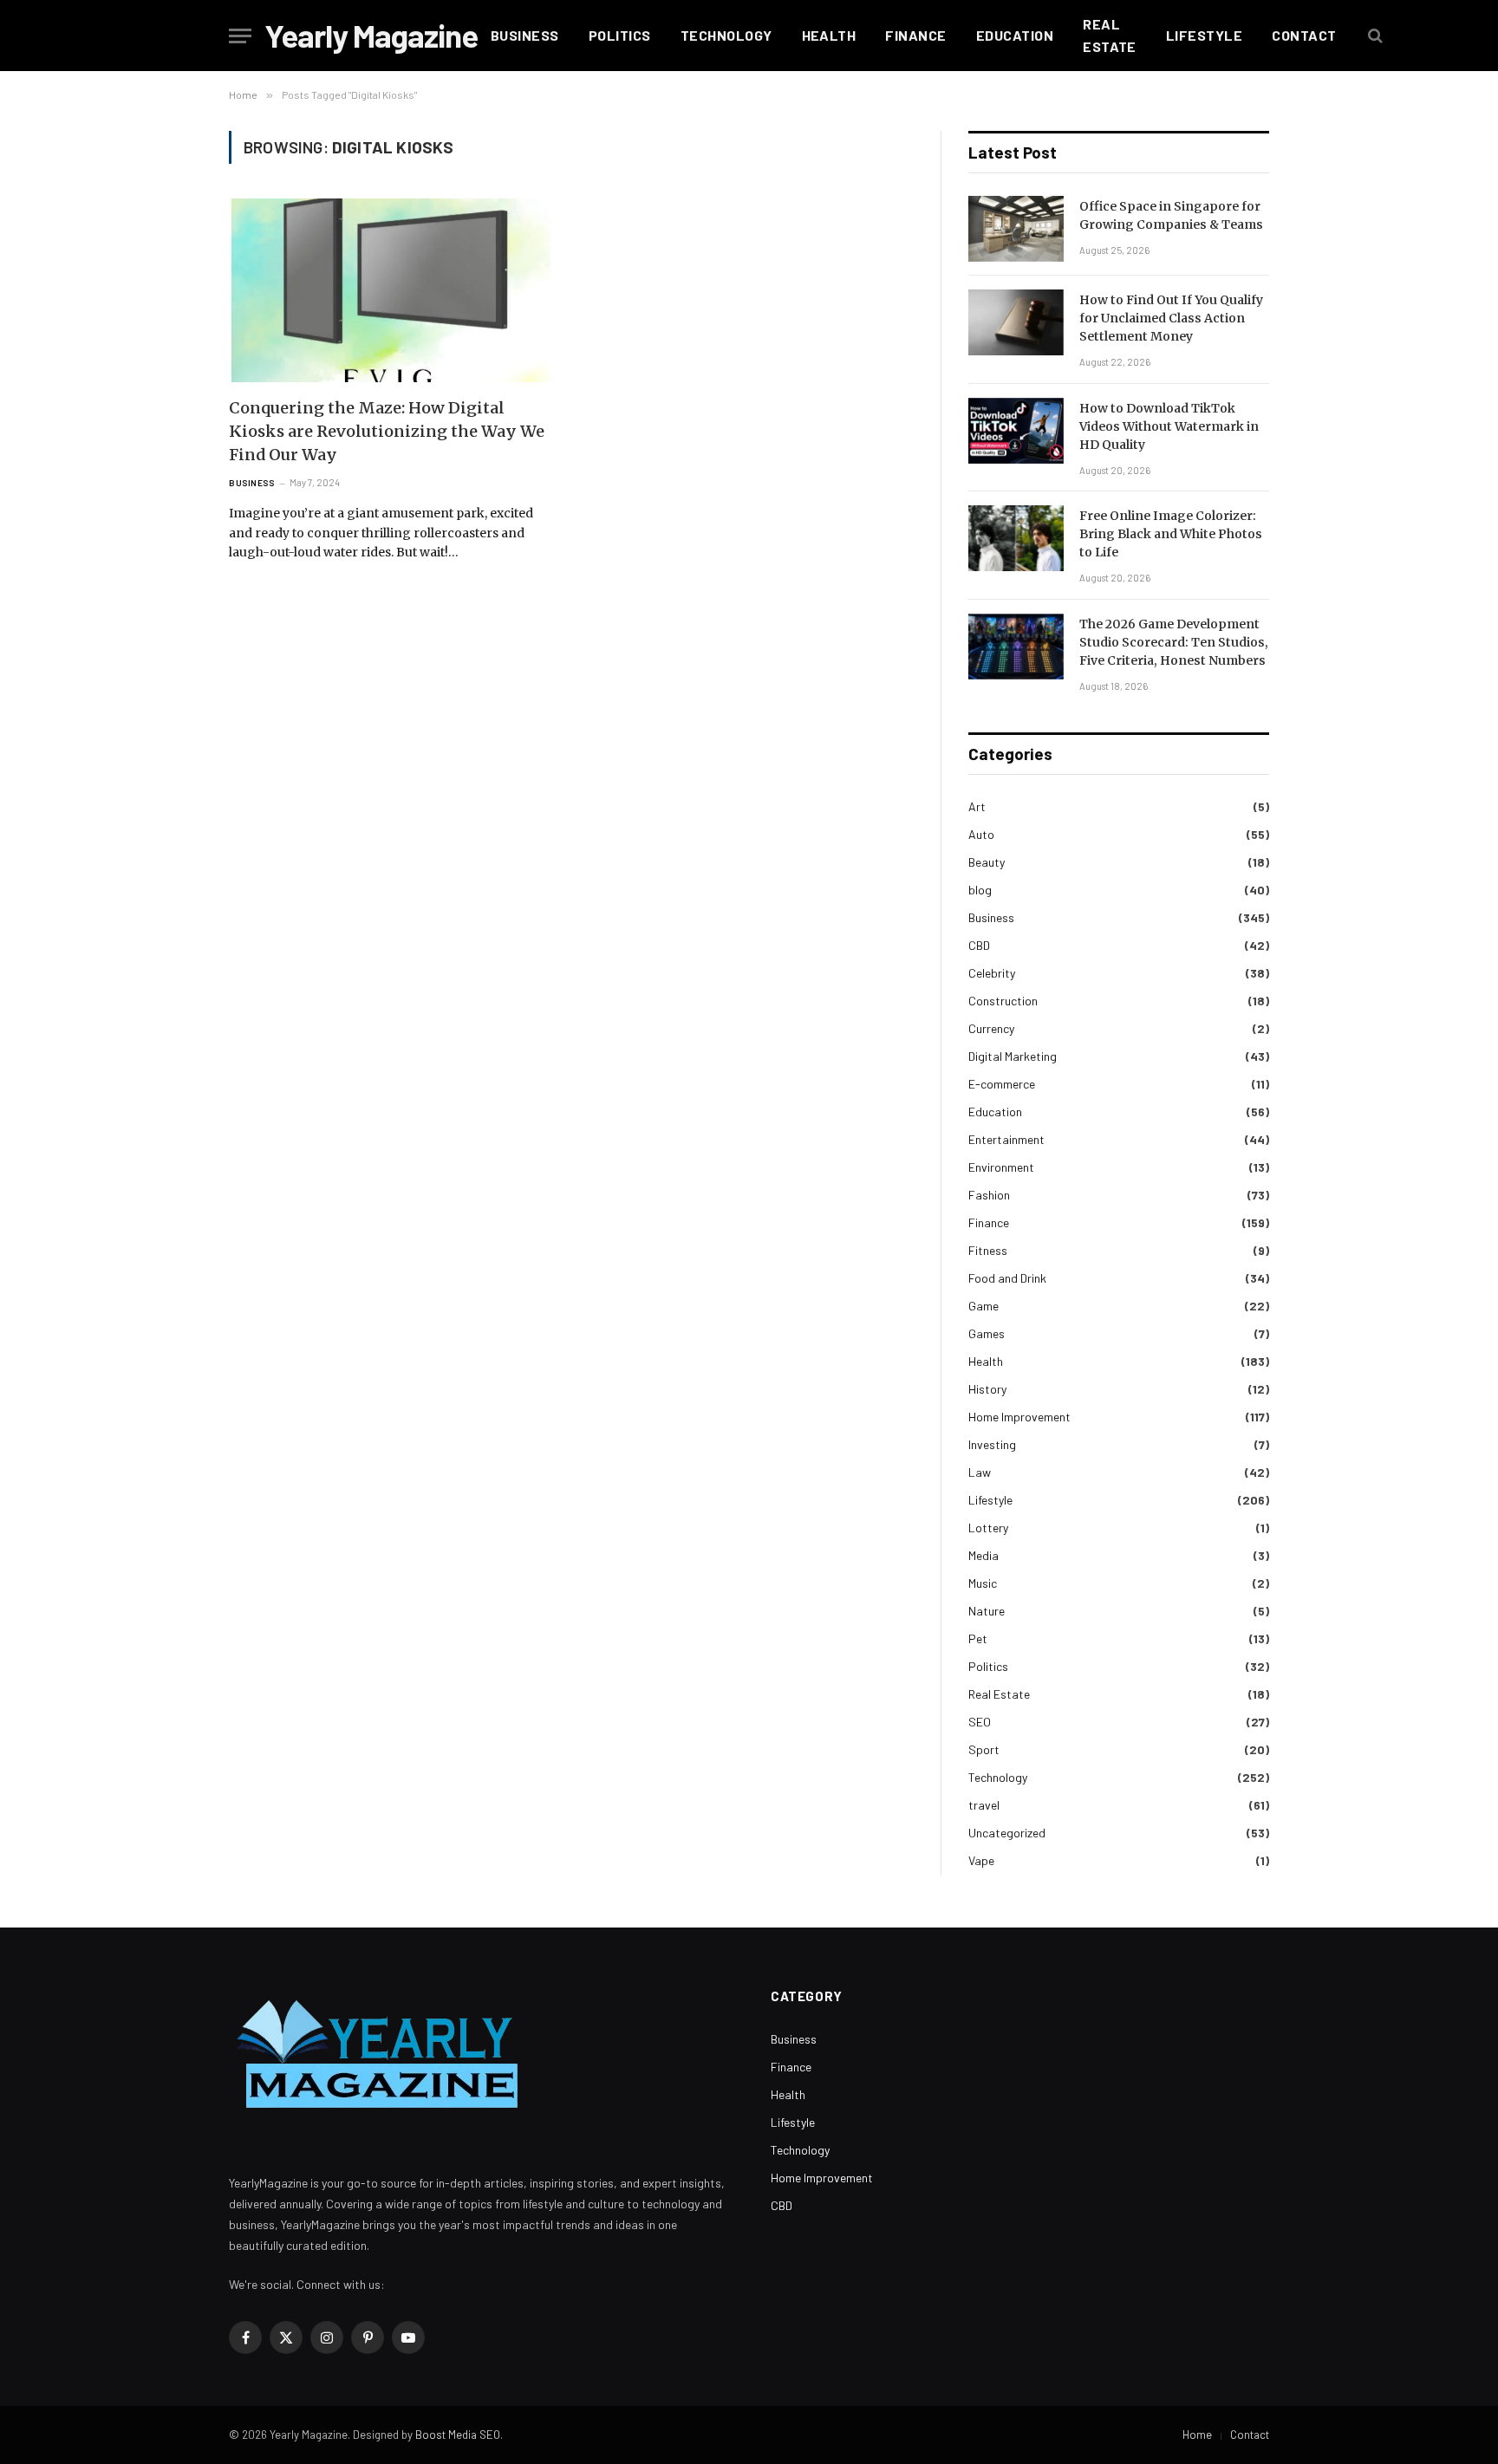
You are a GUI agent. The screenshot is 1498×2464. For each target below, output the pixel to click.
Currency (991, 1028)
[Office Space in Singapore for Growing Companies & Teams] (1016, 229)
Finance (915, 35)
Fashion (989, 1195)
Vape (981, 1860)
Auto (981, 834)
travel (984, 1805)
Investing (992, 1444)
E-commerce (1002, 1084)
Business (525, 35)
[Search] (1374, 36)
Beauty (987, 862)
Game (983, 1306)
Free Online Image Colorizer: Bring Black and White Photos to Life (1171, 534)
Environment (1001, 1167)
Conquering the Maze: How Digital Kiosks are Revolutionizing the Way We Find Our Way (387, 431)
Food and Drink (1007, 1278)
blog (980, 890)
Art (977, 806)
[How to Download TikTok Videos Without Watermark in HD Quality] (1016, 431)
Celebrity (992, 973)
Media (983, 1555)
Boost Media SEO (458, 2435)
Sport (984, 1749)
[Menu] (240, 36)
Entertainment (1006, 1139)
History (987, 1389)
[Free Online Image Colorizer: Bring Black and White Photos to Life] (1016, 538)
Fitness (988, 1250)
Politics (620, 35)
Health (829, 35)
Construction (1003, 1001)
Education (1015, 35)
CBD (979, 945)
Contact (1304, 35)
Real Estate (1110, 35)
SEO (980, 1722)
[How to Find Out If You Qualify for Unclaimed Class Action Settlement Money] (1016, 322)
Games (987, 1333)
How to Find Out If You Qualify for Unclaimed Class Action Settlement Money (1171, 318)
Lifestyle (1204, 35)
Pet (978, 1638)
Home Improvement (1019, 1417)
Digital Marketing (1013, 1056)
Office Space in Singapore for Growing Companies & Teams (1171, 215)
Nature (987, 1611)
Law (980, 1472)
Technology (726, 35)
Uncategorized (1007, 1833)
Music (983, 1583)
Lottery (988, 1528)
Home (1197, 2435)
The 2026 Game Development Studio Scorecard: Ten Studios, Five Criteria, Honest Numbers (1174, 642)
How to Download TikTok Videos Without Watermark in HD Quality (1169, 426)
